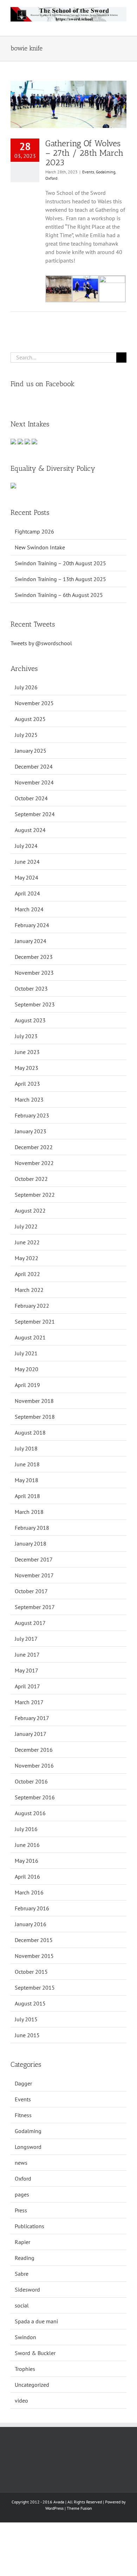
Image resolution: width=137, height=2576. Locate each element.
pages (22, 2194)
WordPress (54, 2508)
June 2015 (27, 2035)
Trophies (25, 2369)
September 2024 (35, 814)
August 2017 (30, 1623)
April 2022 (27, 1274)
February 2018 (32, 1528)
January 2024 (31, 941)
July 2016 (26, 1829)
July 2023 (26, 1036)
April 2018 (27, 1496)
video (21, 2401)
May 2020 (27, 1369)
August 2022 (30, 1210)
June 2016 (27, 1845)
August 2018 (30, 1432)
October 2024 (31, 798)
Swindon (25, 2337)
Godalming (106, 172)
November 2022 (34, 1163)
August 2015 (30, 2003)
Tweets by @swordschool (41, 643)
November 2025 (34, 703)
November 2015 (34, 1956)
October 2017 (31, 1591)
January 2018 (31, 1543)
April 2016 (27, 1876)
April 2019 (27, 1385)
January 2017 (31, 1734)
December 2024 (34, 766)
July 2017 (26, 1639)
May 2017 (27, 1670)
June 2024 (27, 862)
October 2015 (31, 1972)
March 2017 (29, 1702)
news (21, 2163)
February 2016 (32, 1908)
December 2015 (34, 1940)
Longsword (28, 2147)
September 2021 (35, 1321)
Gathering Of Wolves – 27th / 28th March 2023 (84, 153)
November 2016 (34, 1765)
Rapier (22, 2242)
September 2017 (35, 1607)
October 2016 (31, 1781)
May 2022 (27, 1258)
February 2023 (32, 1115)
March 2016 (29, 1892)
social (22, 2305)
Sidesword (27, 2290)
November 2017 (34, 1575)
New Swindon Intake (40, 547)
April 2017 (27, 1686)
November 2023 (34, 973)
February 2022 (32, 1306)
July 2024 (26, 846)
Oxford (51, 178)
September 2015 (35, 1988)
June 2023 (27, 1052)
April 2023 (27, 1084)
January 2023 (31, 1131)
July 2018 (26, 1448)
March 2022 (29, 1290)
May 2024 (27, 877)
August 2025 (30, 719)
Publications (30, 2226)
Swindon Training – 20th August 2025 (60, 563)
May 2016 (27, 1861)
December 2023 (34, 957)
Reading (25, 2258)
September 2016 (35, 1797)
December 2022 (34, 1147)
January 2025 (31, 751)
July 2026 (26, 687)
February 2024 (32, 925)
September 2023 (35, 1004)
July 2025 (26, 735)
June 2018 (27, 1464)
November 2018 (34, 1401)
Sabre (22, 2274)
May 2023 (27, 1068)
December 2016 (34, 1750)
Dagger (23, 2083)
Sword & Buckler (35, 2353)
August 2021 (30, 1337)
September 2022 (35, 1195)
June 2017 (27, 1654)
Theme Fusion (79, 2508)
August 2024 (30, 830)
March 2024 (29, 909)
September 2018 (35, 1417)
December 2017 (34, 1559)
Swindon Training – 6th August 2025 (59, 595)
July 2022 (26, 1226)
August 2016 (30, 1813)
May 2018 (27, 1480)
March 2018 (29, 1512)
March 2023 (29, 1099)
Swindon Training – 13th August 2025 (60, 579)
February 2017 (32, 1718)
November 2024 (34, 782)
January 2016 (31, 1924)
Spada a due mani (36, 2321)
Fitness (23, 2115)
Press (21, 2210)
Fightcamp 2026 (34, 531)
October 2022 (31, 1179)
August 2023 (30, 1020)
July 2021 (26, 1353)
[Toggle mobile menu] (124, 25)
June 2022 (27, 1242)
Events (88, 172)
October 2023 (31, 988)
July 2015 (26, 2019)
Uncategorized (32, 2385)
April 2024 (27, 893)
